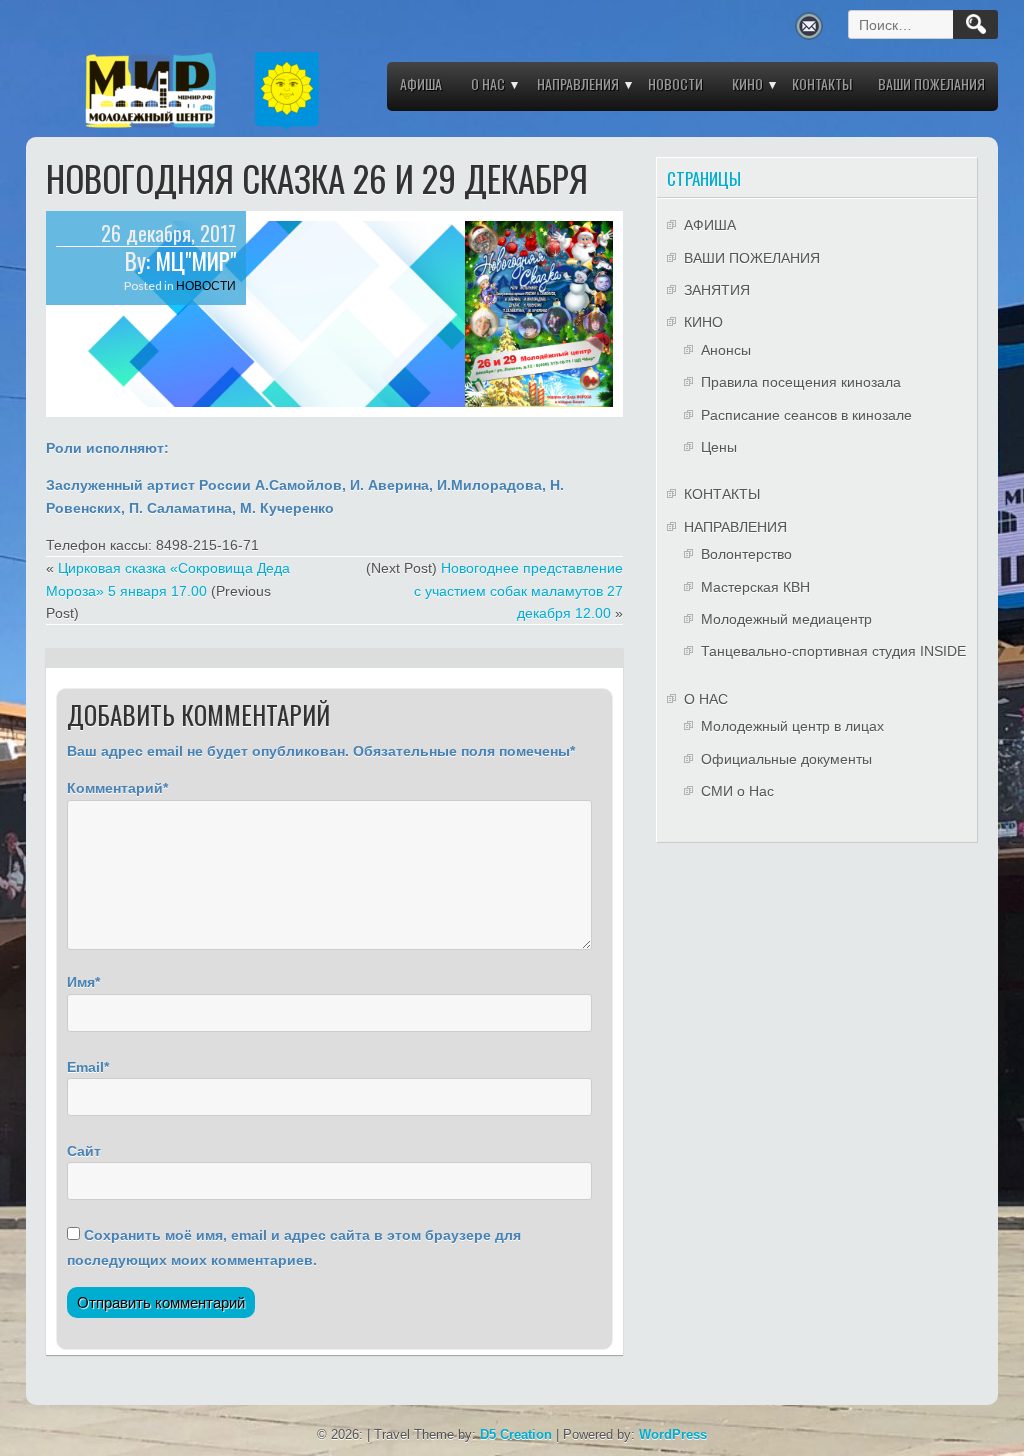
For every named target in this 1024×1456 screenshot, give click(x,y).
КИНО (747, 83)
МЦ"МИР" (195, 261)
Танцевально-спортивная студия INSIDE (833, 651)
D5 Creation (516, 1434)
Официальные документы (786, 759)
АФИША (421, 83)
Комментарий (115, 788)
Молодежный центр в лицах (792, 726)
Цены (719, 447)
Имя (81, 982)
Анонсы (726, 350)
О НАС (488, 83)
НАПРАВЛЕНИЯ (578, 83)
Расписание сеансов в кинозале (806, 415)
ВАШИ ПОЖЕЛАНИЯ (931, 83)
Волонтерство (746, 554)
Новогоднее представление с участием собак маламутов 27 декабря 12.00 (518, 590)
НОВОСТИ (675, 83)
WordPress (673, 1434)
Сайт (84, 1151)
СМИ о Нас (737, 791)
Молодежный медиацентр (786, 619)
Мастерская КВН (755, 587)
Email (85, 1067)
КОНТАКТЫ (822, 83)
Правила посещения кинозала (801, 382)
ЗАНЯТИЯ (717, 290)
